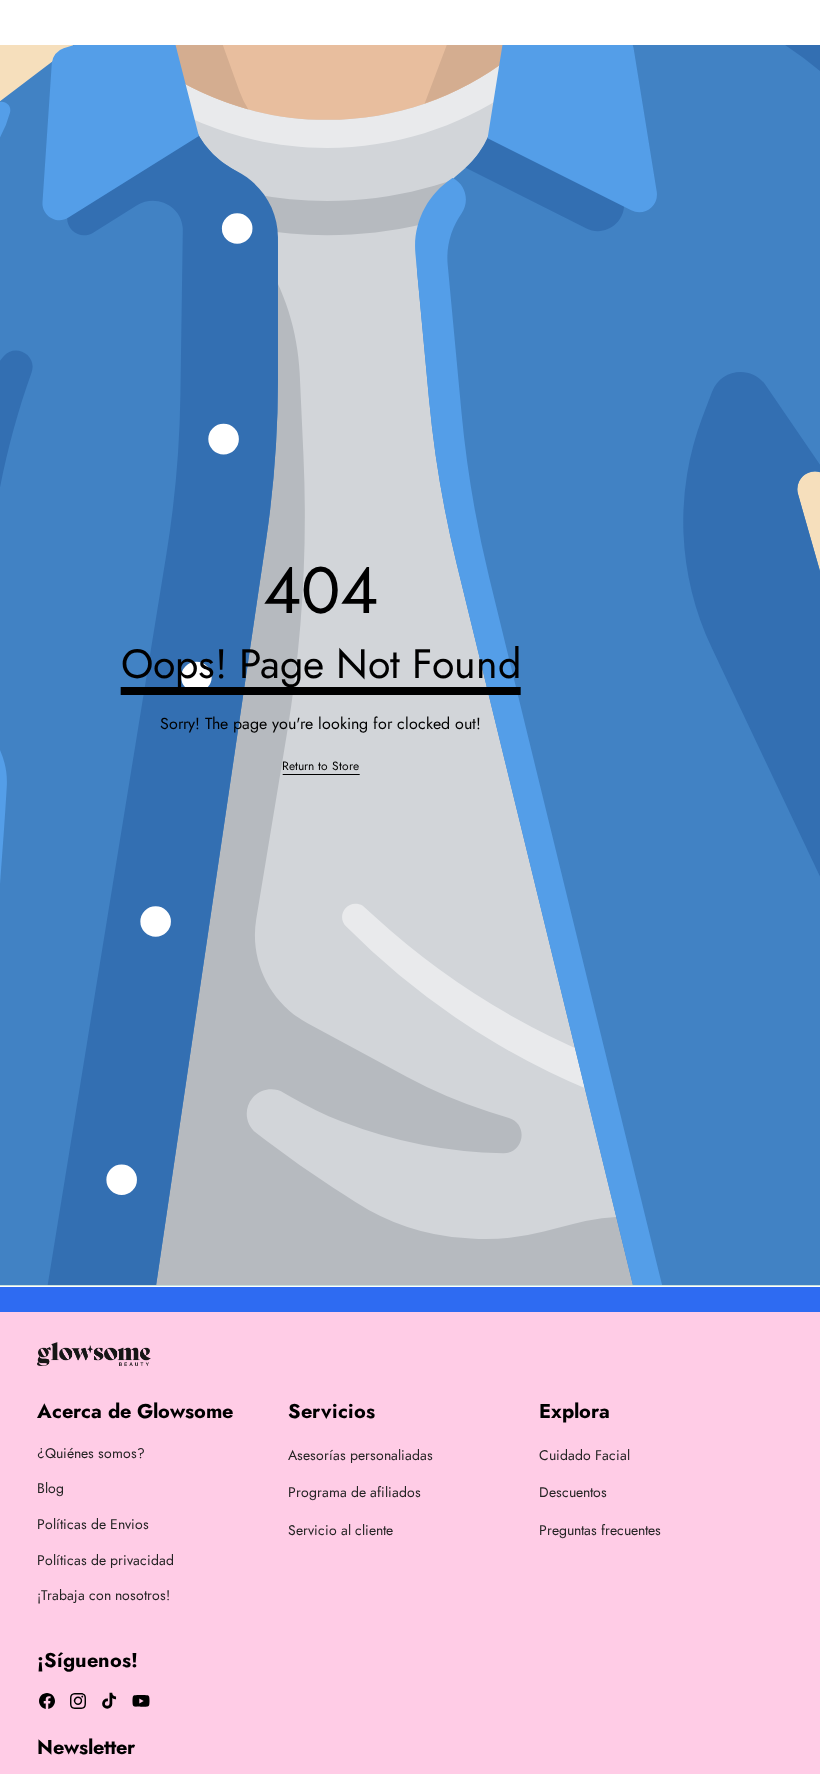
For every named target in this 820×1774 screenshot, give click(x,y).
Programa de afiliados (354, 1492)
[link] (320, 766)
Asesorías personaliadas (360, 1455)
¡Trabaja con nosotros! (103, 1595)
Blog (50, 1488)
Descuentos (573, 1492)
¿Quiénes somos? (91, 1453)
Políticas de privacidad (105, 1560)
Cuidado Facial (584, 1455)
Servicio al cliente (340, 1530)
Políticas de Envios (93, 1524)
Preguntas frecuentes (600, 1530)
